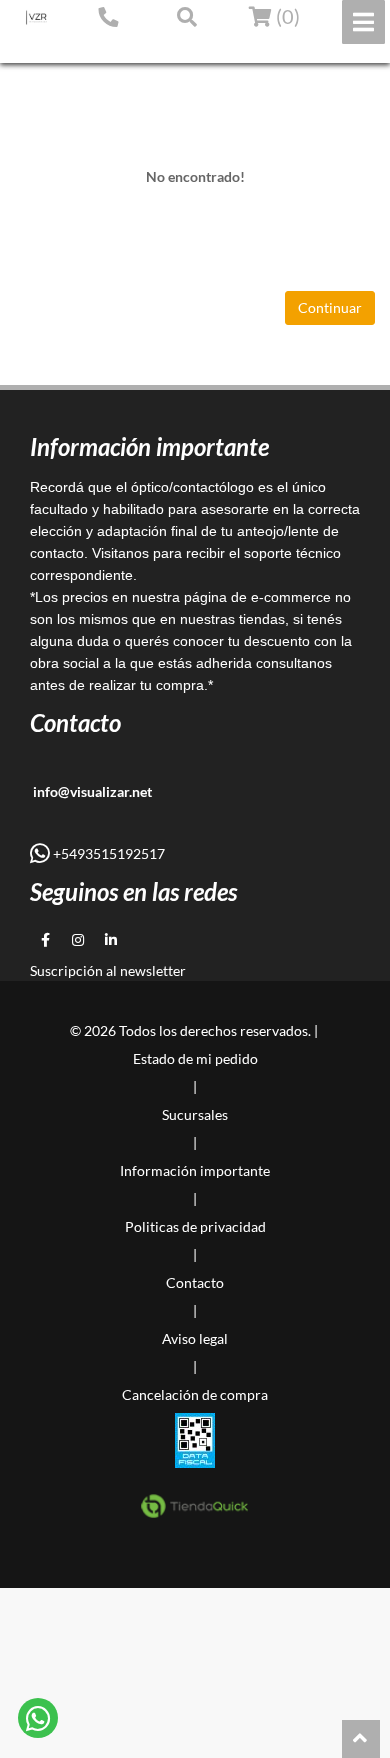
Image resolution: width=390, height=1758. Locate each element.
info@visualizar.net (91, 791)
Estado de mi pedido (84, 47)
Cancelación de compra (195, 1394)
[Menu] (363, 22)
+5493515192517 (107, 853)
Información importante (195, 1170)
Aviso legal (195, 1338)
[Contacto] (108, 16)
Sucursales (195, 1114)
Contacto (195, 1282)
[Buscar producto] (187, 16)
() (286, 16)
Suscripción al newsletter (108, 970)
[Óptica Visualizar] (36, 17)
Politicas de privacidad (195, 1226)
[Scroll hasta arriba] (361, 1739)
